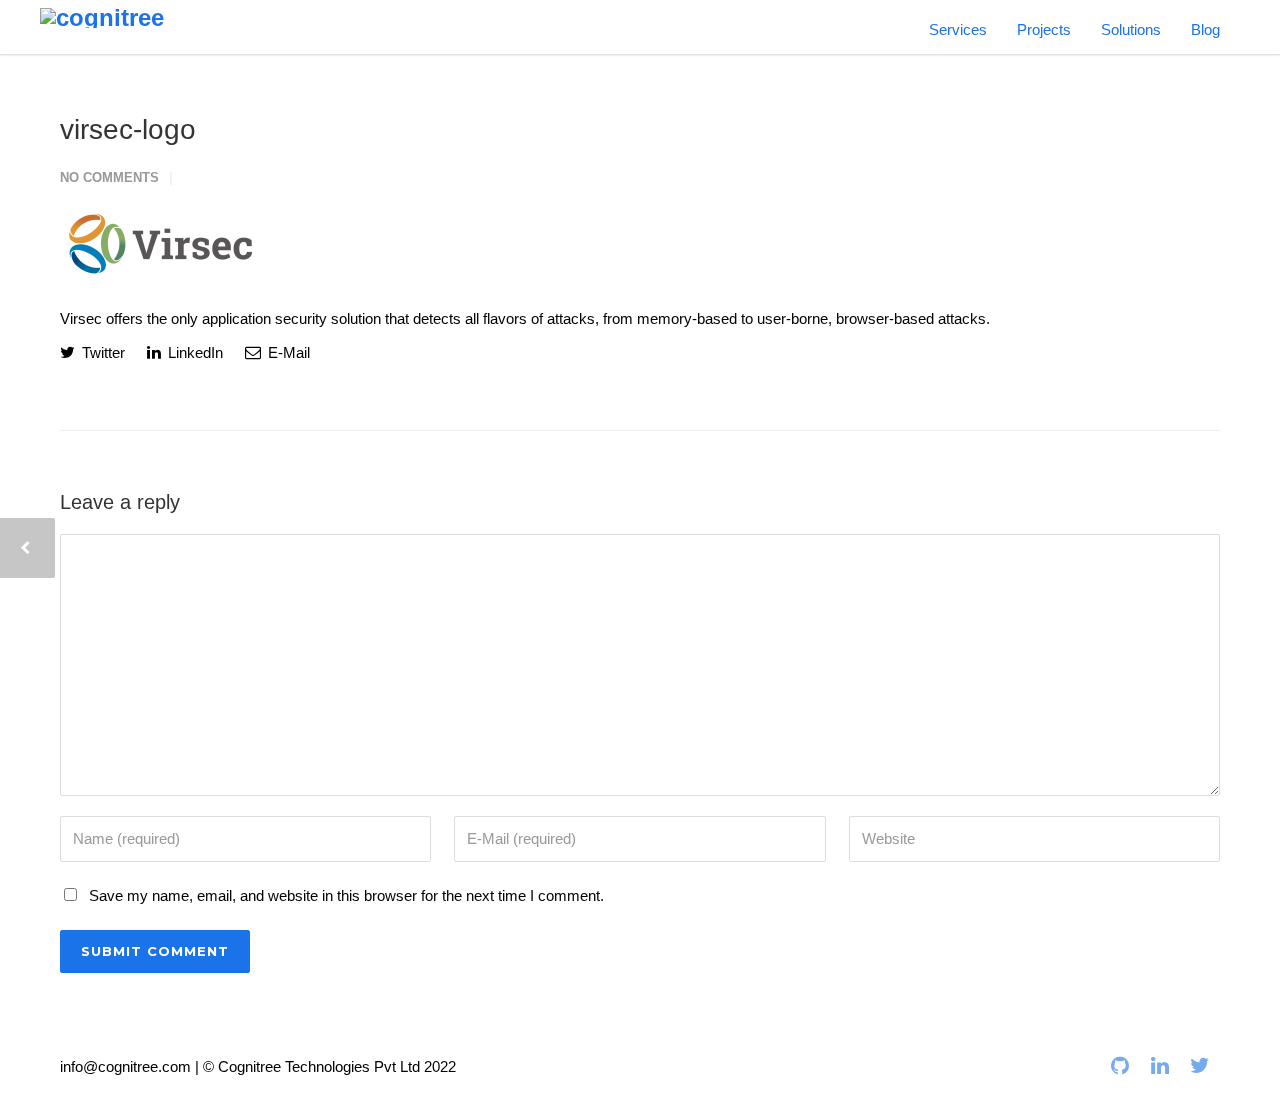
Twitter (101, 352)
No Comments (109, 177)
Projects (1044, 29)
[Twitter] (1200, 1066)
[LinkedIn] (1160, 1066)
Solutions (1131, 29)
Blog (1205, 29)
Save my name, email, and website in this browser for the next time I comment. (346, 895)
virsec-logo (128, 129)
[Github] (1120, 1066)
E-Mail (287, 352)
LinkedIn (193, 352)
